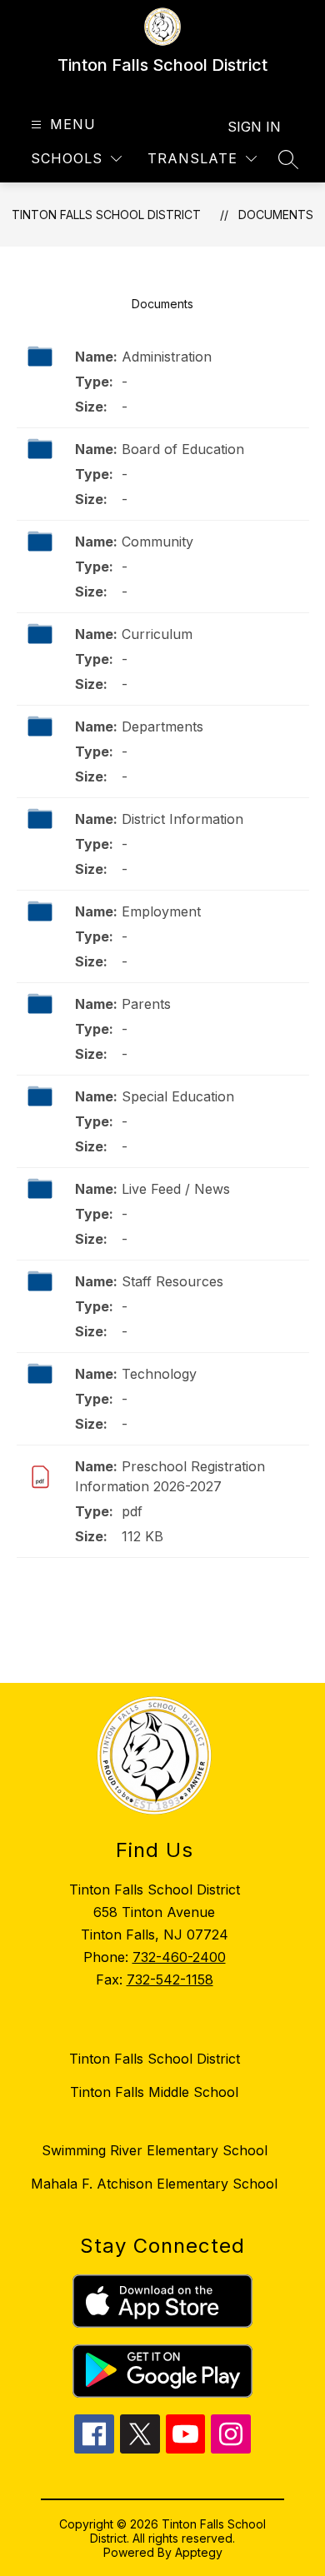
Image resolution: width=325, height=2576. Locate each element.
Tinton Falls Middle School (154, 2092)
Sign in (254, 127)
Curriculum (157, 634)
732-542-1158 (170, 1979)
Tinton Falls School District (106, 215)
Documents (276, 215)
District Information (182, 819)
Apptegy (199, 2552)
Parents (146, 1004)
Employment (161, 911)
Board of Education (183, 449)
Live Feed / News (176, 1189)
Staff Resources (172, 1281)
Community (157, 542)
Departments (162, 726)
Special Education (178, 1096)
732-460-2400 (179, 1957)
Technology (159, 1374)
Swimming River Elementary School (155, 2150)
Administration (167, 357)
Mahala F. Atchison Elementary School (154, 2184)
